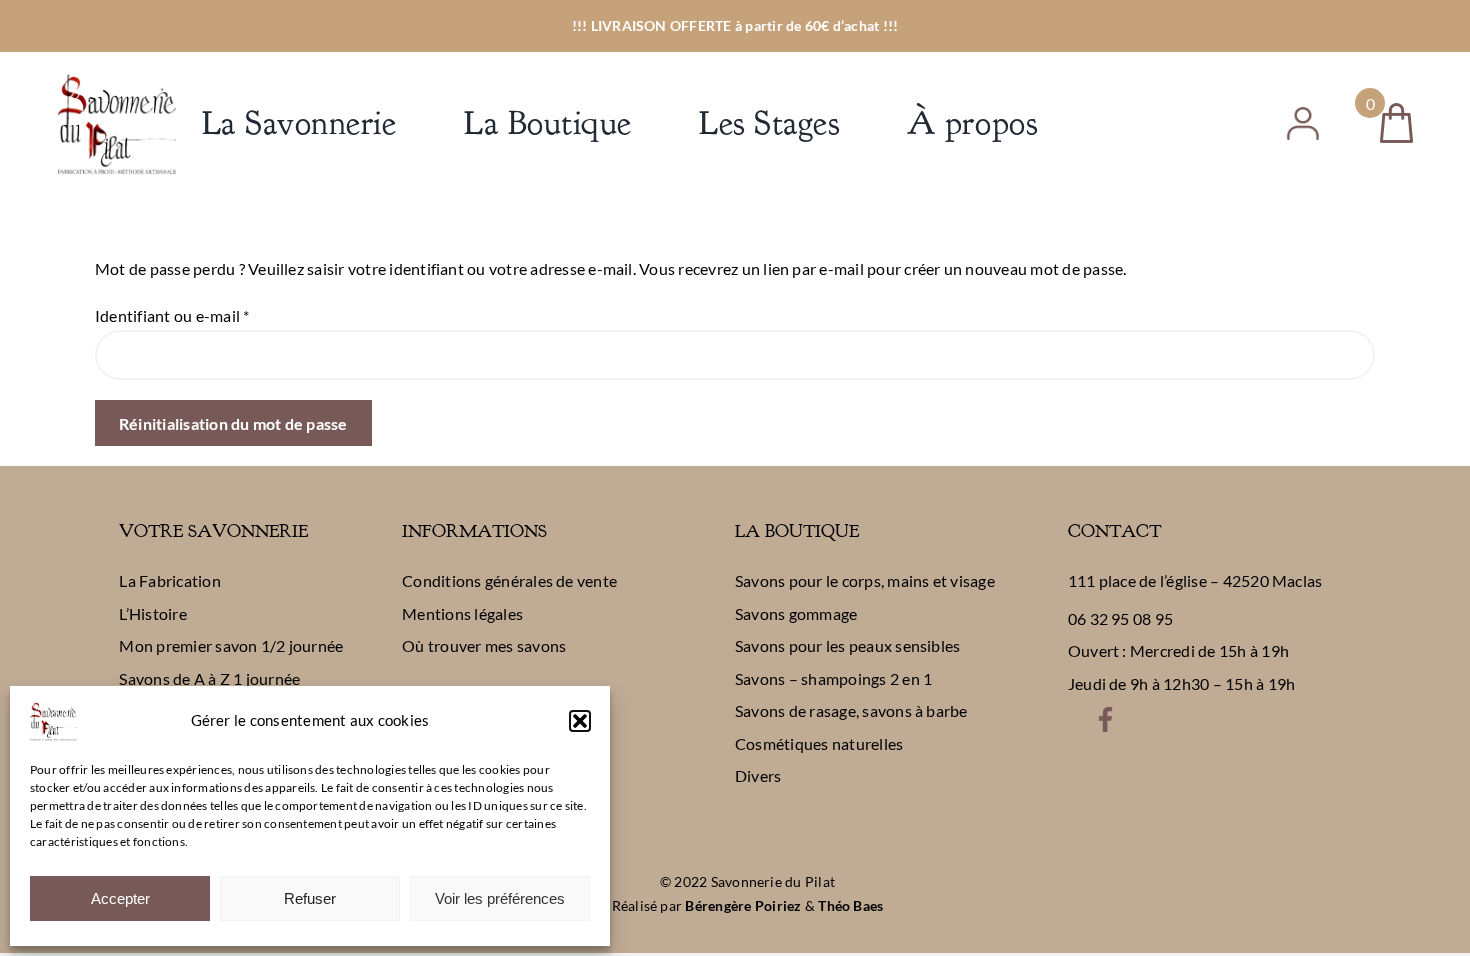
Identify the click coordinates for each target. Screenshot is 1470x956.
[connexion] (1303, 114)
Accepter (120, 898)
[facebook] (1105, 714)
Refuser (310, 898)
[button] (580, 721)
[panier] (1396, 110)
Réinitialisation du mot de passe (233, 423)
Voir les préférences (500, 898)
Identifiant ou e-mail (172, 315)
